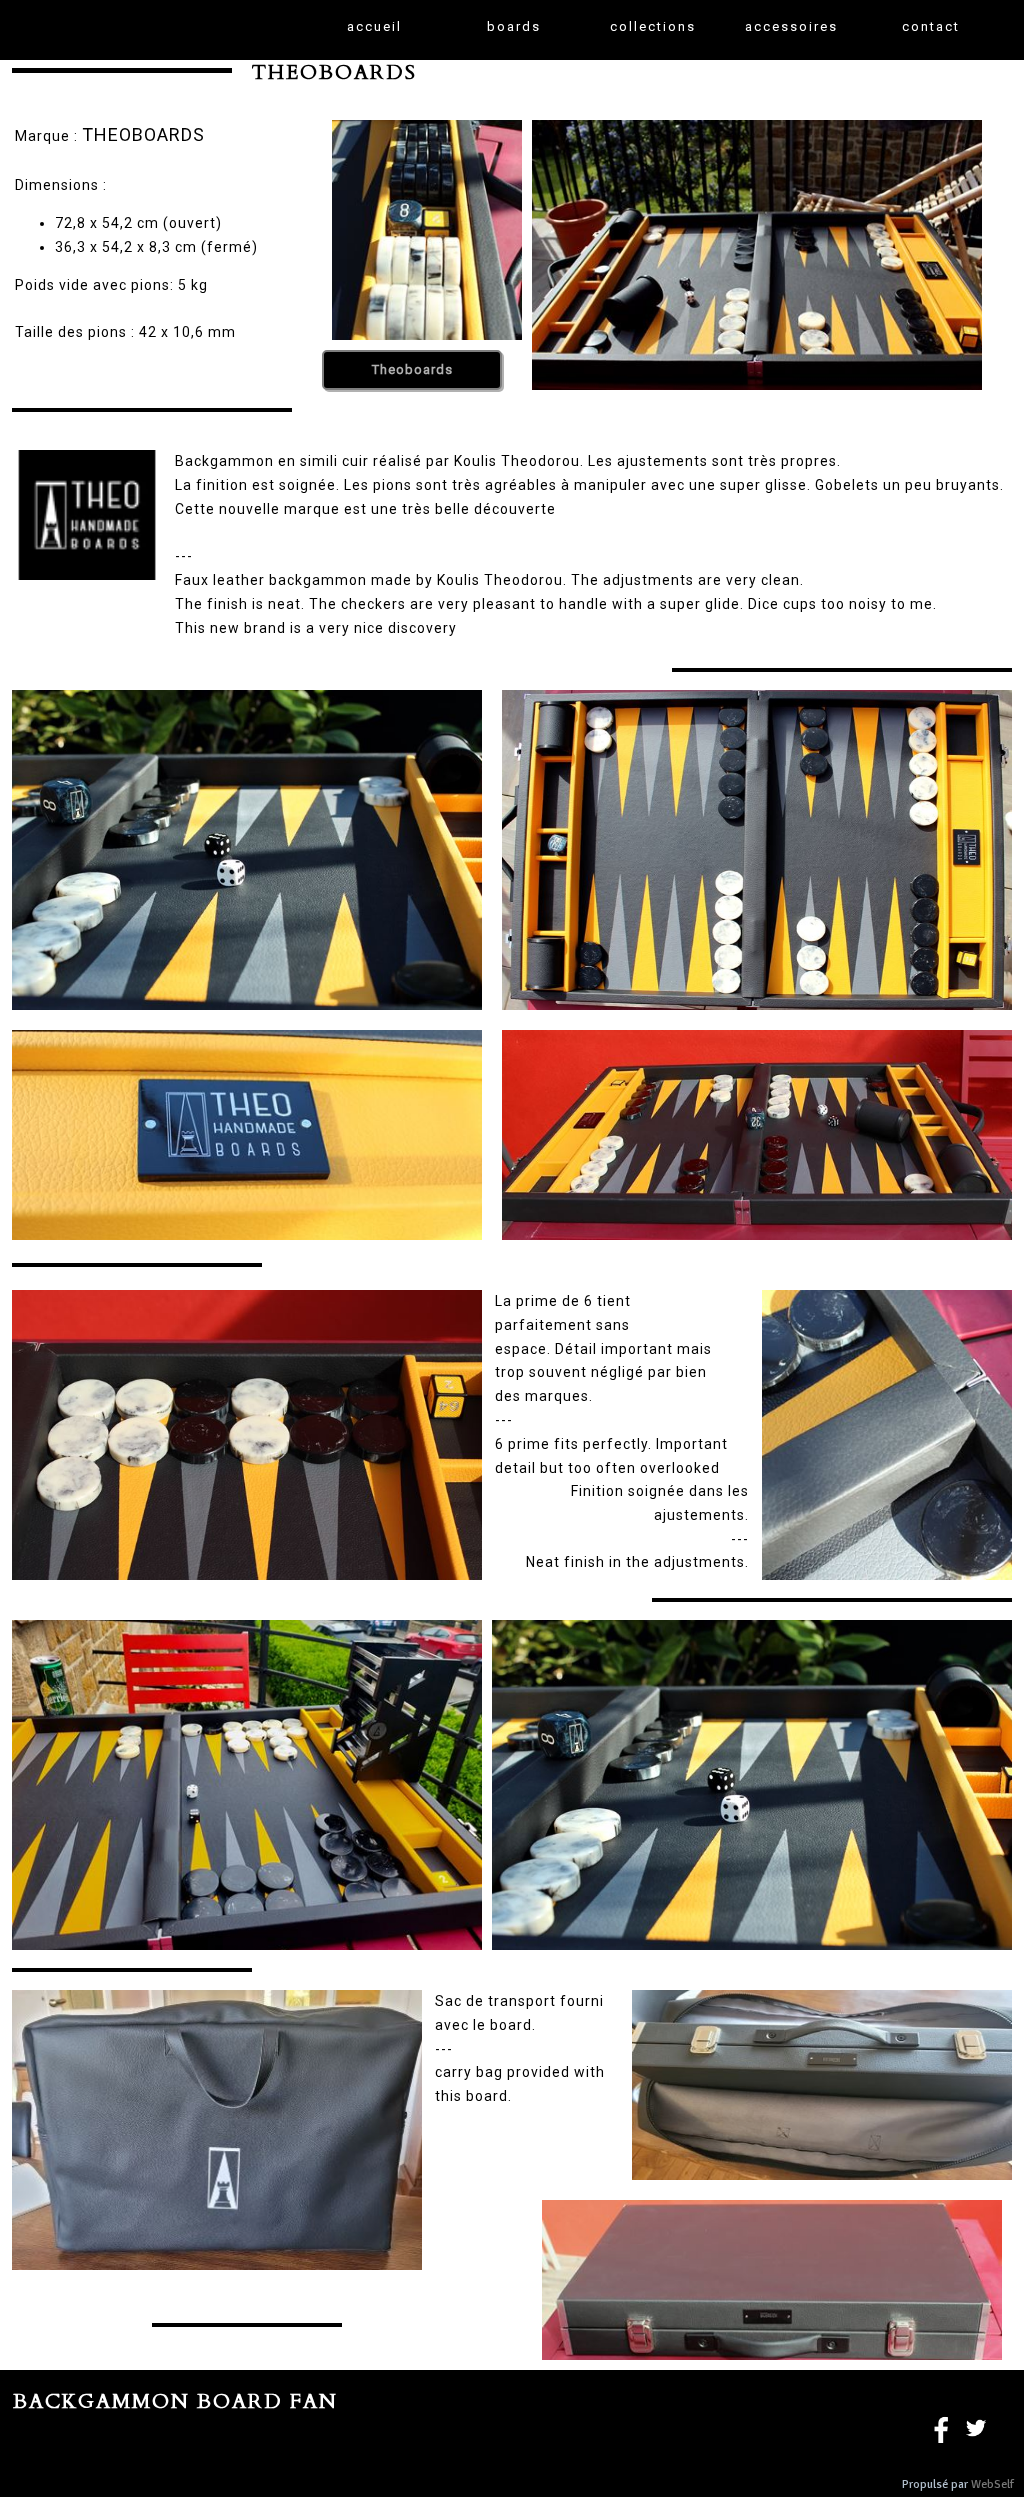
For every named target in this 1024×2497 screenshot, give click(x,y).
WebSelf (992, 2484)
